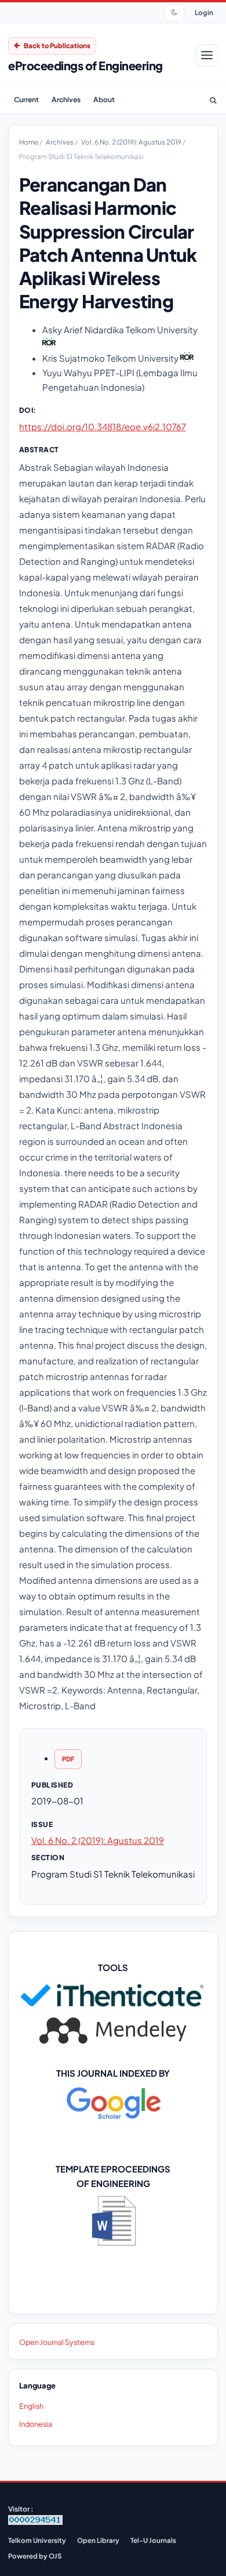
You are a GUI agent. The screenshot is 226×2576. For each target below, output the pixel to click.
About (104, 100)
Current (26, 100)
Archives (66, 100)
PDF (68, 1759)
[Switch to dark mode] (174, 13)
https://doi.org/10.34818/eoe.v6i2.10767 (103, 426)
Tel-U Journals (153, 2540)
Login (204, 12)
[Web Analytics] (35, 2522)
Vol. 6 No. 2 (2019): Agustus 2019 (132, 142)
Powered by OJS (35, 2556)
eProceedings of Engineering (85, 65)
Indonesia (36, 2424)
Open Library (98, 2540)
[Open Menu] (207, 55)
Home (29, 142)
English (31, 2406)
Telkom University (37, 2540)
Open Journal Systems (57, 2342)
